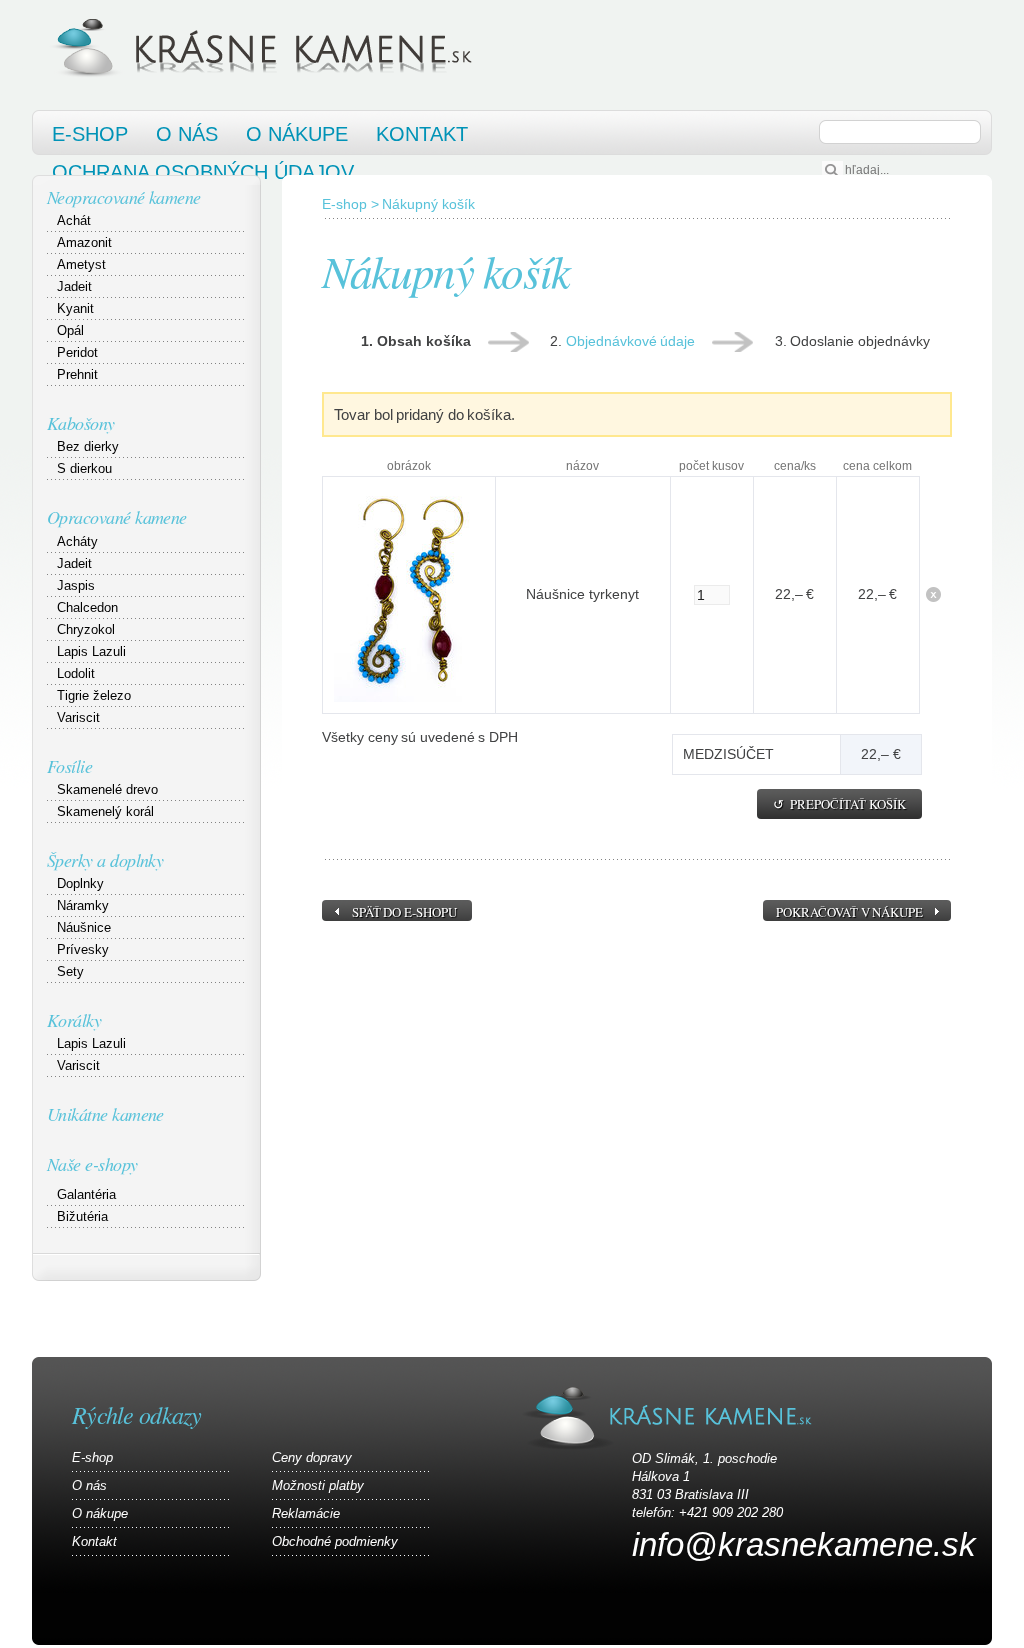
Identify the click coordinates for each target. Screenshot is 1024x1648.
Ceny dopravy (312, 1457)
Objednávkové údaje (631, 341)
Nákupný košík (428, 204)
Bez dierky (88, 446)
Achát (74, 220)
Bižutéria (82, 1216)
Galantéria (86, 1194)
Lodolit (76, 673)
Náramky (83, 905)
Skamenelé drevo (107, 789)
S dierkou (84, 468)
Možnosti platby (318, 1485)
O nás (187, 134)
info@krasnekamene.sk (804, 1544)
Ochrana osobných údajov (203, 172)
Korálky (74, 1020)
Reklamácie (306, 1513)
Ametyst (81, 264)
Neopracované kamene (124, 197)
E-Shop (90, 134)
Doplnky (80, 883)
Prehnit (77, 374)
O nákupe (297, 134)
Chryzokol (86, 629)
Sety (70, 971)
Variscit (78, 717)
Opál (70, 330)
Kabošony (81, 423)
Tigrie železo (94, 695)
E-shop (344, 204)
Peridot (77, 352)
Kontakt (422, 134)
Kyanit (75, 308)
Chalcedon (87, 607)
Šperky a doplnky (105, 860)
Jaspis (76, 585)
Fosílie (69, 766)
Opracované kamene (117, 517)
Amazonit (84, 242)
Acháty (77, 541)
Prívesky (83, 949)
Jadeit (74, 286)
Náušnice (84, 927)
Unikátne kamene (105, 1114)
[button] (839, 804)
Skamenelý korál (105, 811)
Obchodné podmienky (335, 1541)
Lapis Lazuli (91, 651)
